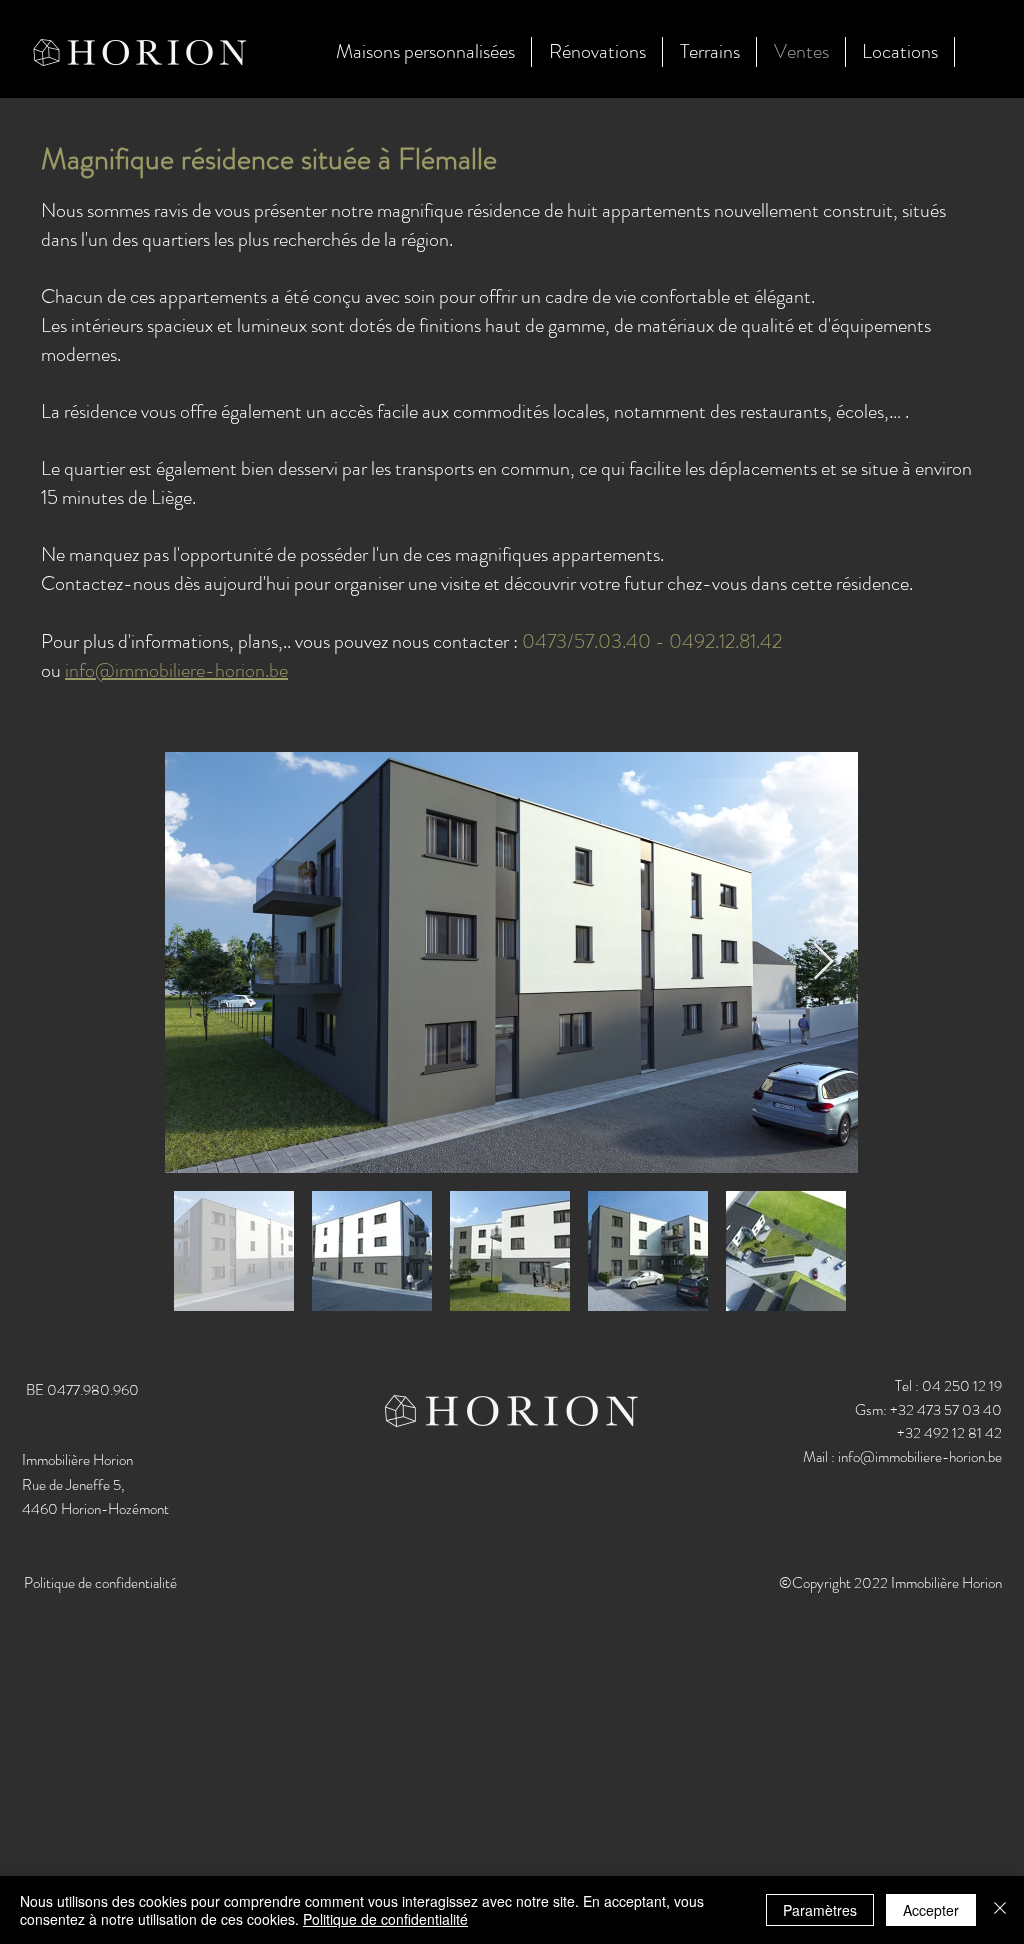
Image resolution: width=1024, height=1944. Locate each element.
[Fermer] (1000, 1910)
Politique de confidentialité (385, 1919)
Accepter (931, 1910)
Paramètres (820, 1910)
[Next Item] (823, 962)
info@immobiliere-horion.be (176, 670)
